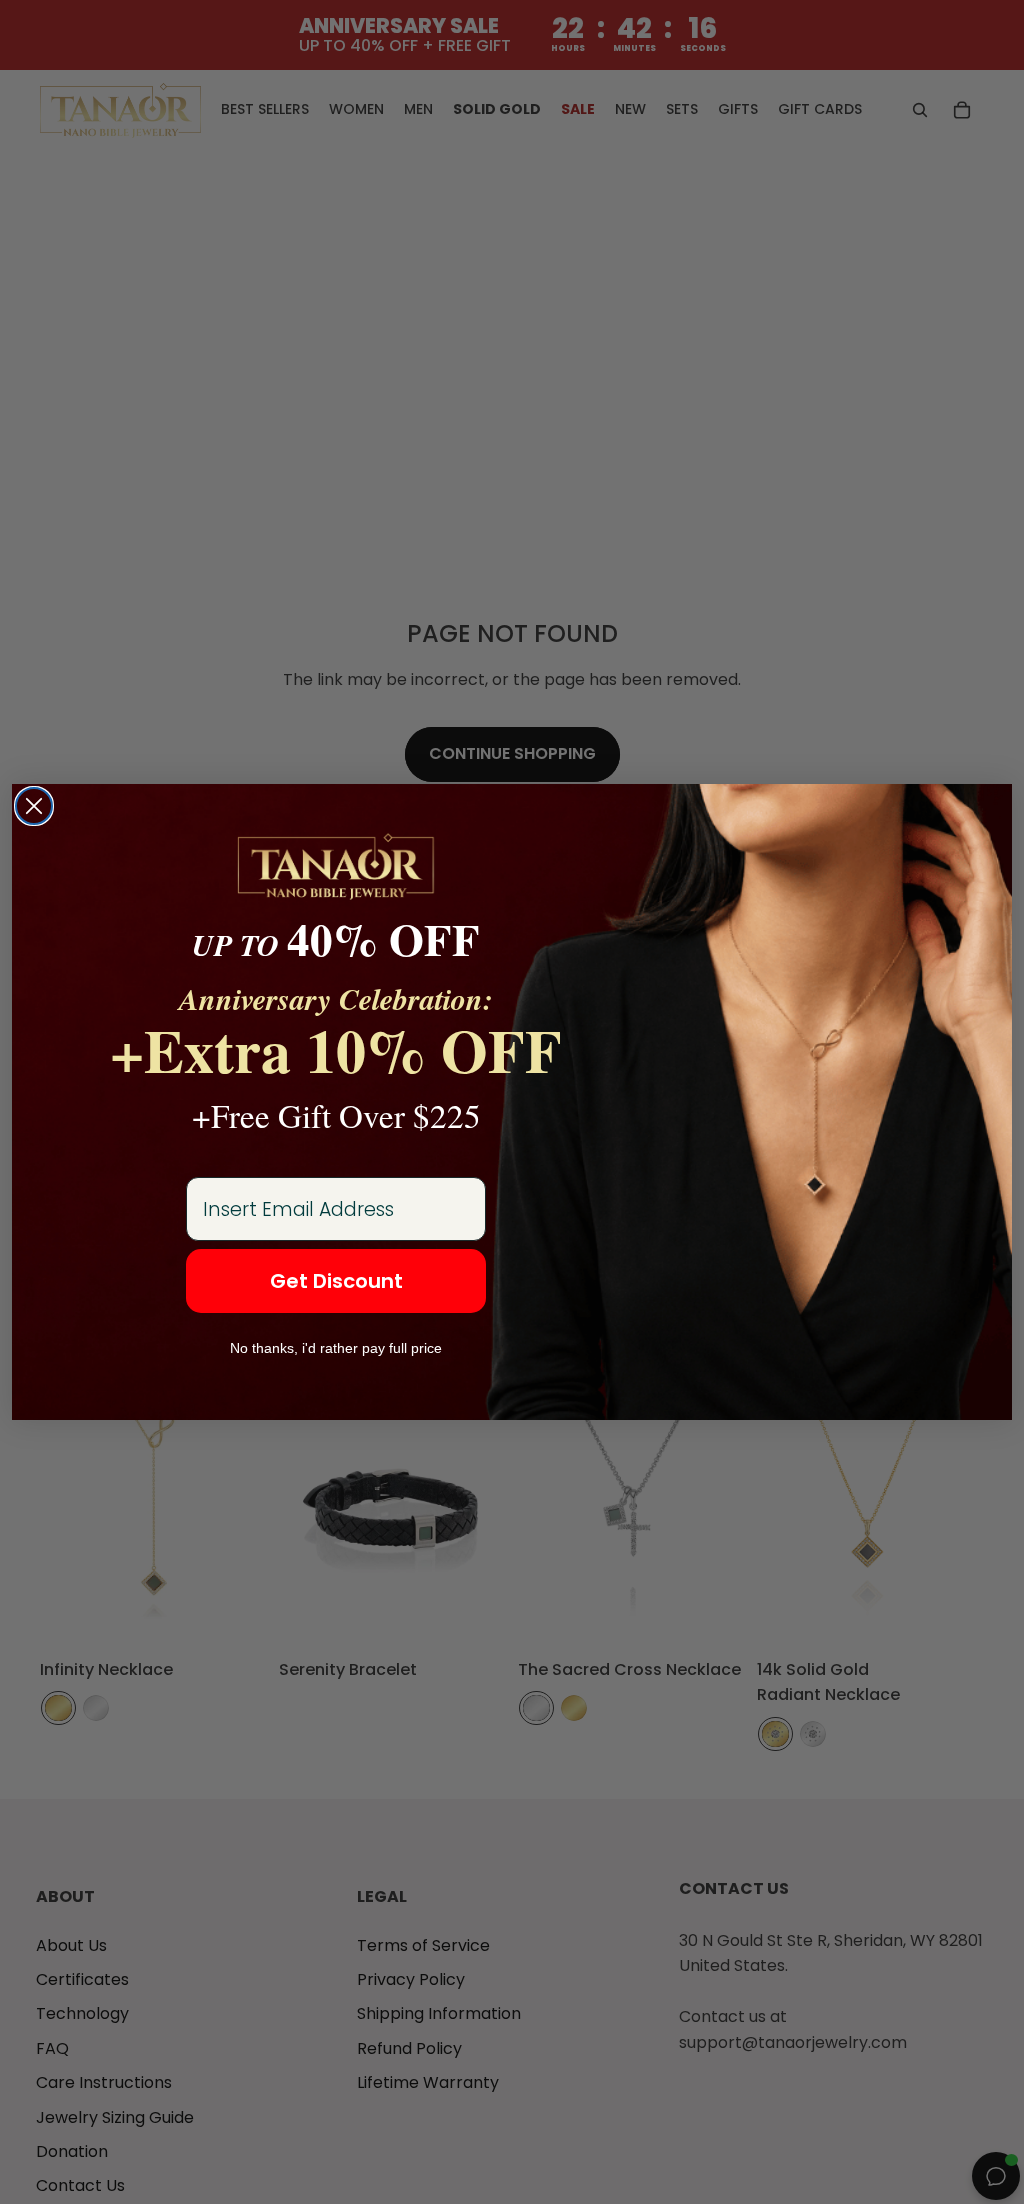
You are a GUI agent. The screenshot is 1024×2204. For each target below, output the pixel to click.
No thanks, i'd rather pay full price (336, 1348)
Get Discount (336, 1281)
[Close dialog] (34, 806)
